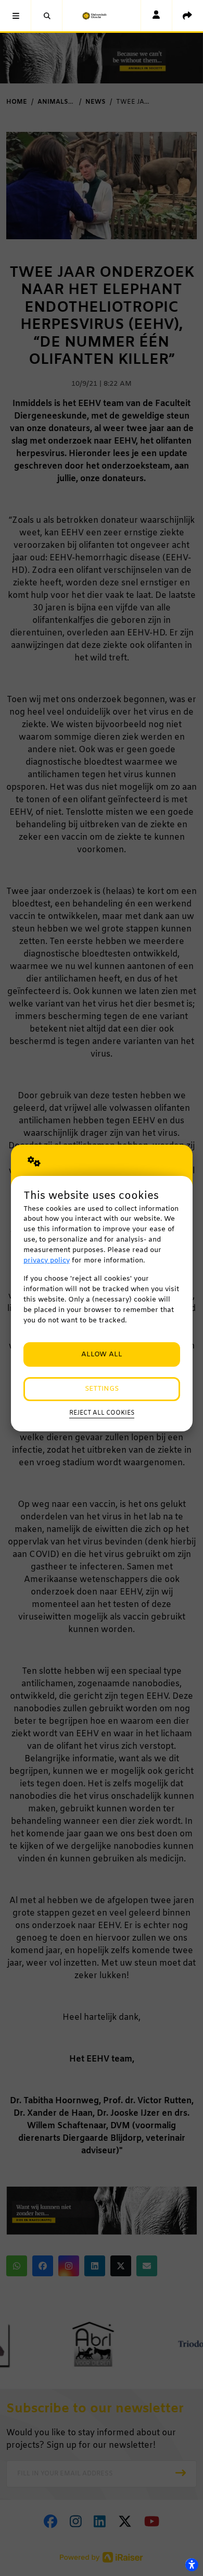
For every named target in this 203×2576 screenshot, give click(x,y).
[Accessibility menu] (192, 2565)
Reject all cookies (102, 1413)
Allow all (102, 1354)
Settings (102, 1389)
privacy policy (47, 1261)
